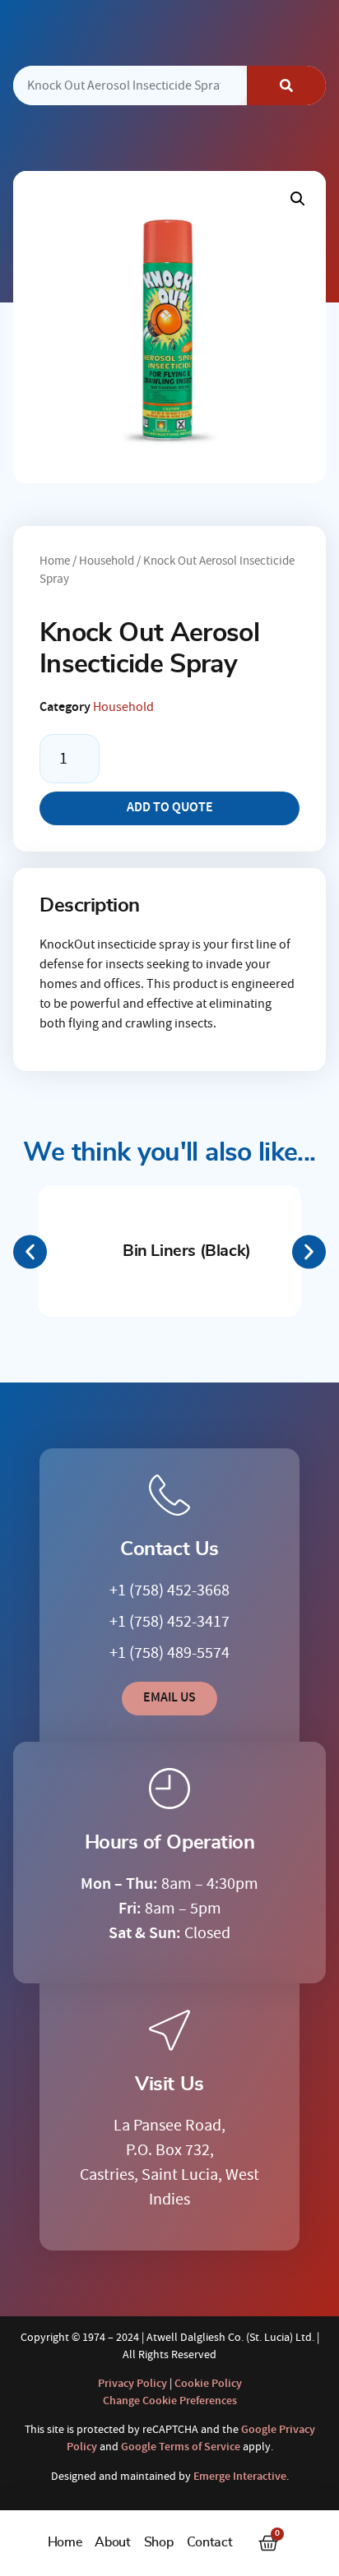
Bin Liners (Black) (187, 1251)
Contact (210, 2542)
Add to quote (170, 808)
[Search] (286, 85)
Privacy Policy (132, 2384)
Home (65, 2542)
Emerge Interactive (240, 2477)
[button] (298, 199)
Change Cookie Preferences (170, 2401)
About (112, 2542)
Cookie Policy (208, 2384)
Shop (159, 2542)
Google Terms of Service (181, 2447)
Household (107, 561)
